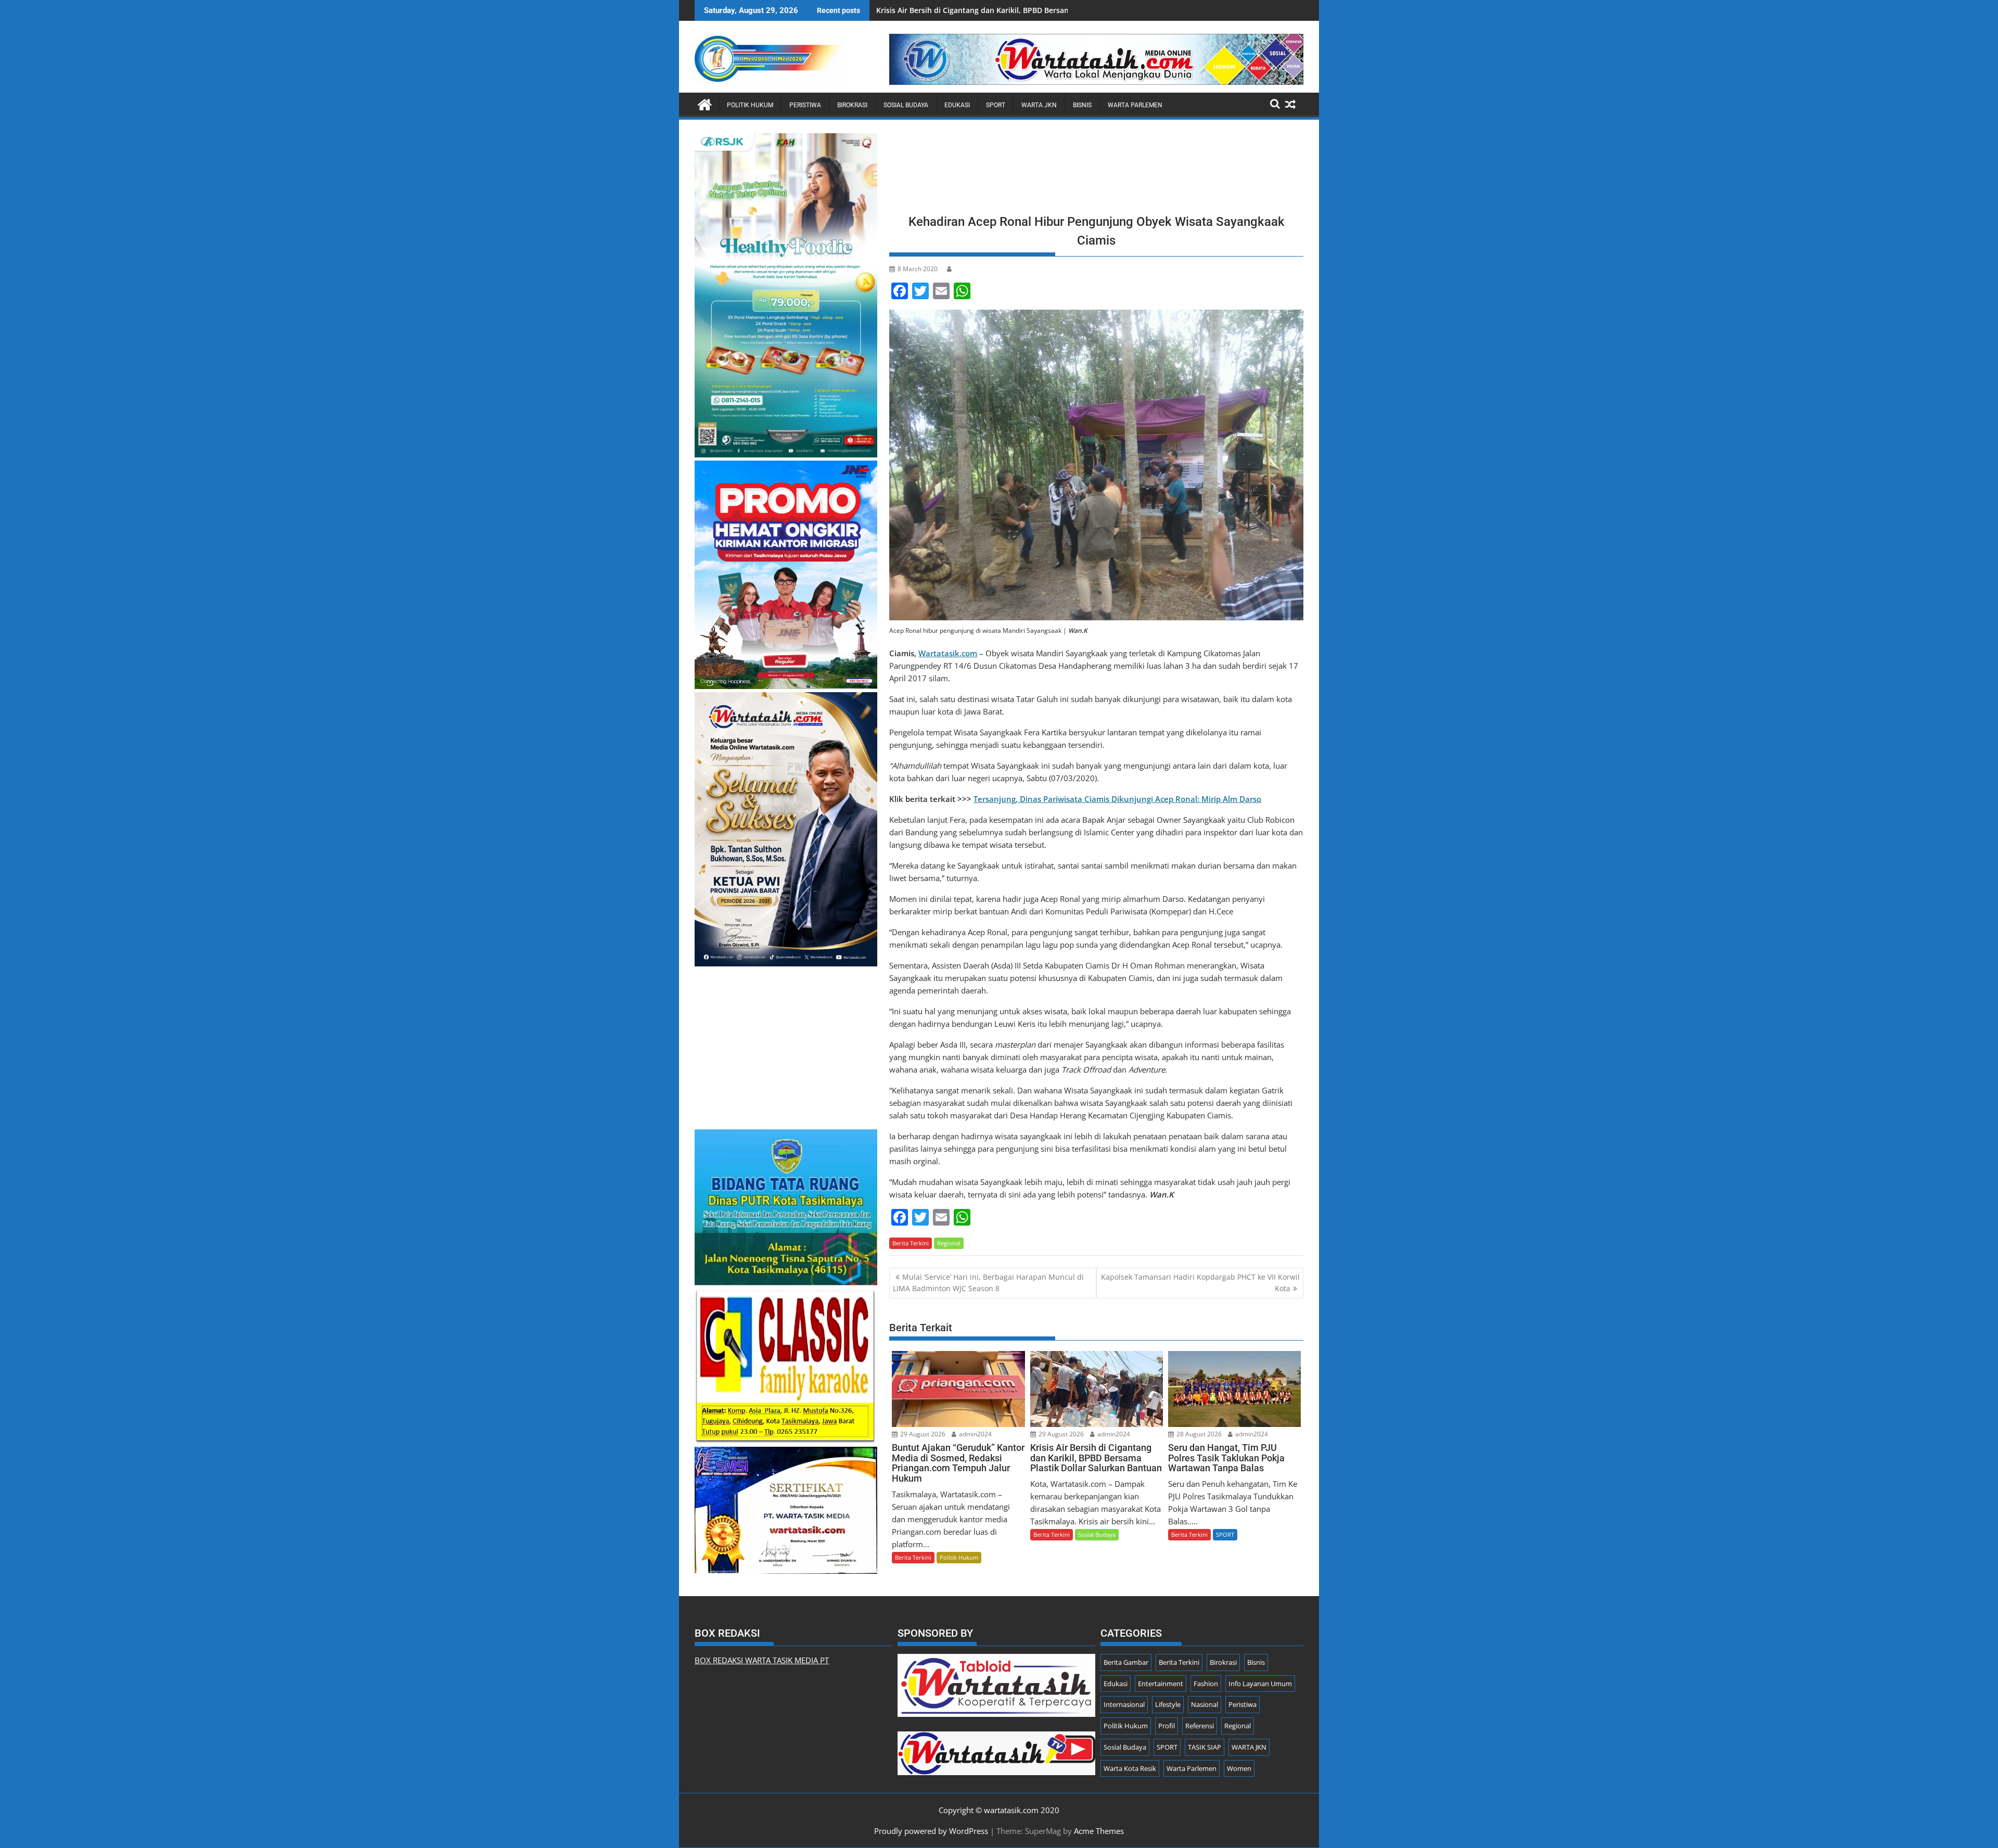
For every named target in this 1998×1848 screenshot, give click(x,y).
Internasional (1124, 1704)
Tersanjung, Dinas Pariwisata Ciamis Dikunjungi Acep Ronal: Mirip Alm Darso (1117, 799)
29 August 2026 (922, 1434)
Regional (949, 1243)
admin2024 (975, 1434)
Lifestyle (1168, 1704)
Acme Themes (1099, 1831)
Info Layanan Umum (1260, 1684)
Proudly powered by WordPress (931, 1831)
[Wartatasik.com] (705, 103)
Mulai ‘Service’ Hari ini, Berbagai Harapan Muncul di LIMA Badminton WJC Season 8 (988, 1283)
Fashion (1206, 1684)
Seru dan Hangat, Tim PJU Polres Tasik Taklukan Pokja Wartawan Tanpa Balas (1014, 10)
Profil (1167, 1726)
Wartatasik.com (948, 653)
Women (1239, 1768)
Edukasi (957, 105)
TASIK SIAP (1205, 1747)
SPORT (996, 105)
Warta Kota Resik (1130, 1768)
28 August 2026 (1198, 1434)
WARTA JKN (1039, 105)
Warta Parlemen (1135, 105)
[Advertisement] (1096, 170)
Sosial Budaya (906, 105)
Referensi (1200, 1726)
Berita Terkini (911, 1243)
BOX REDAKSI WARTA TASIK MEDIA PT (762, 1660)
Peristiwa (805, 105)
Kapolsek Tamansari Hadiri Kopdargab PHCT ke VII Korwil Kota (1200, 1283)
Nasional (1205, 1704)
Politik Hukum (750, 105)
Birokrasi (852, 105)
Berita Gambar (1126, 1662)
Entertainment (1161, 1684)
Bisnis (1082, 105)
